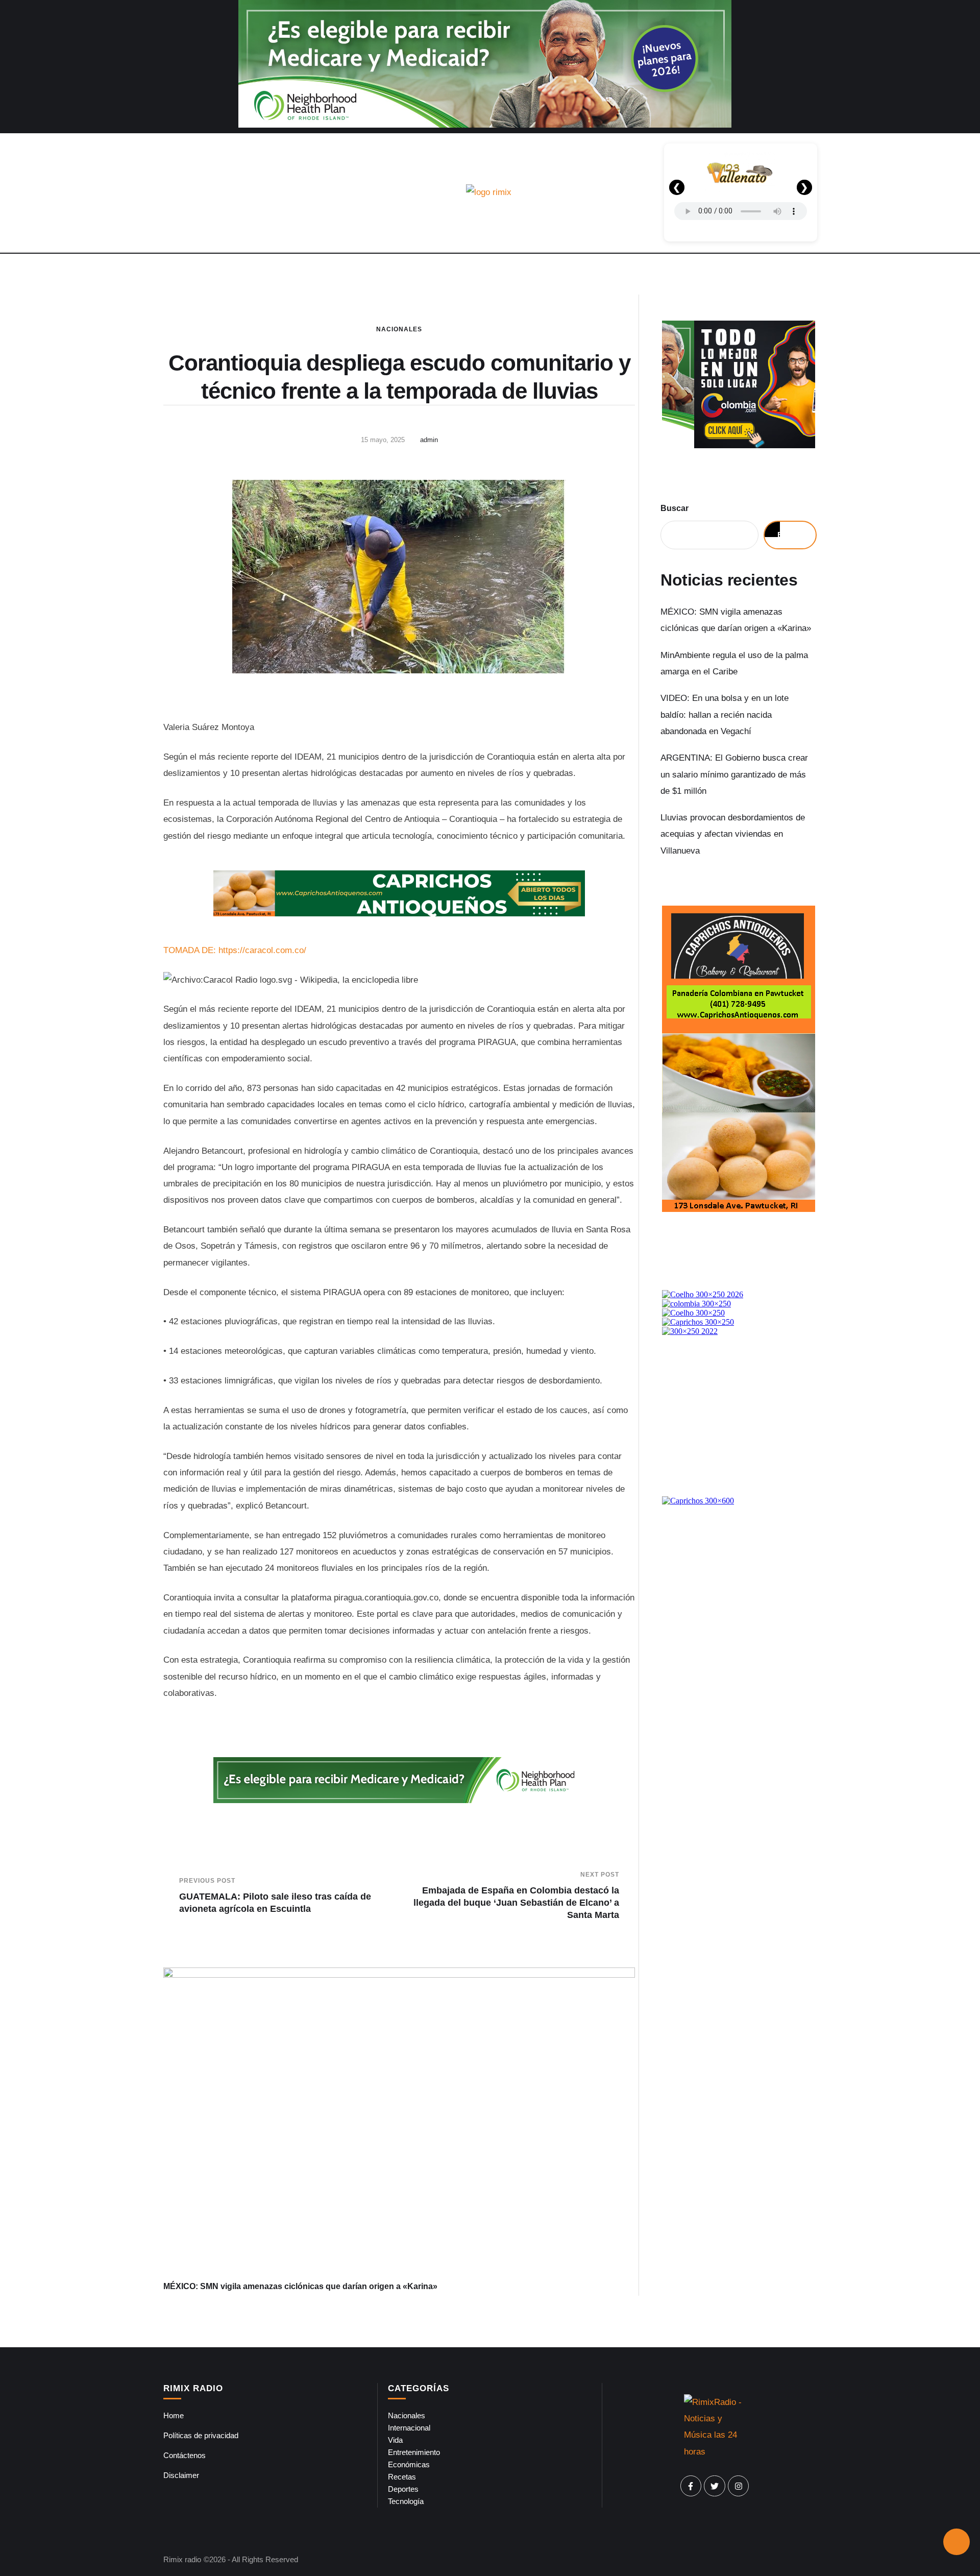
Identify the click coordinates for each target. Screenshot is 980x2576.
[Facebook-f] (691, 2486)
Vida (395, 2440)
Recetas (402, 2477)
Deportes (403, 2489)
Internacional (409, 2428)
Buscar (675, 508)
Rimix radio (182, 2559)
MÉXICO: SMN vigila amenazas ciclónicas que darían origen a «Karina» (300, 2286)
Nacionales (399, 329)
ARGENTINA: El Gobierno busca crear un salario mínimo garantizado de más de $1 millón (734, 774)
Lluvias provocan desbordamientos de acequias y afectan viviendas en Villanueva (733, 834)
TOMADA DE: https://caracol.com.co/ (235, 950)
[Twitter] (715, 2486)
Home (174, 2415)
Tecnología (406, 2501)
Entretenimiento (414, 2452)
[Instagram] (739, 2486)
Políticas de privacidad (201, 2435)
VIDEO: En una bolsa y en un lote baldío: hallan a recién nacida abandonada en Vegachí (725, 715)
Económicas (409, 2464)
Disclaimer (181, 2475)
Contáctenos (185, 2455)
